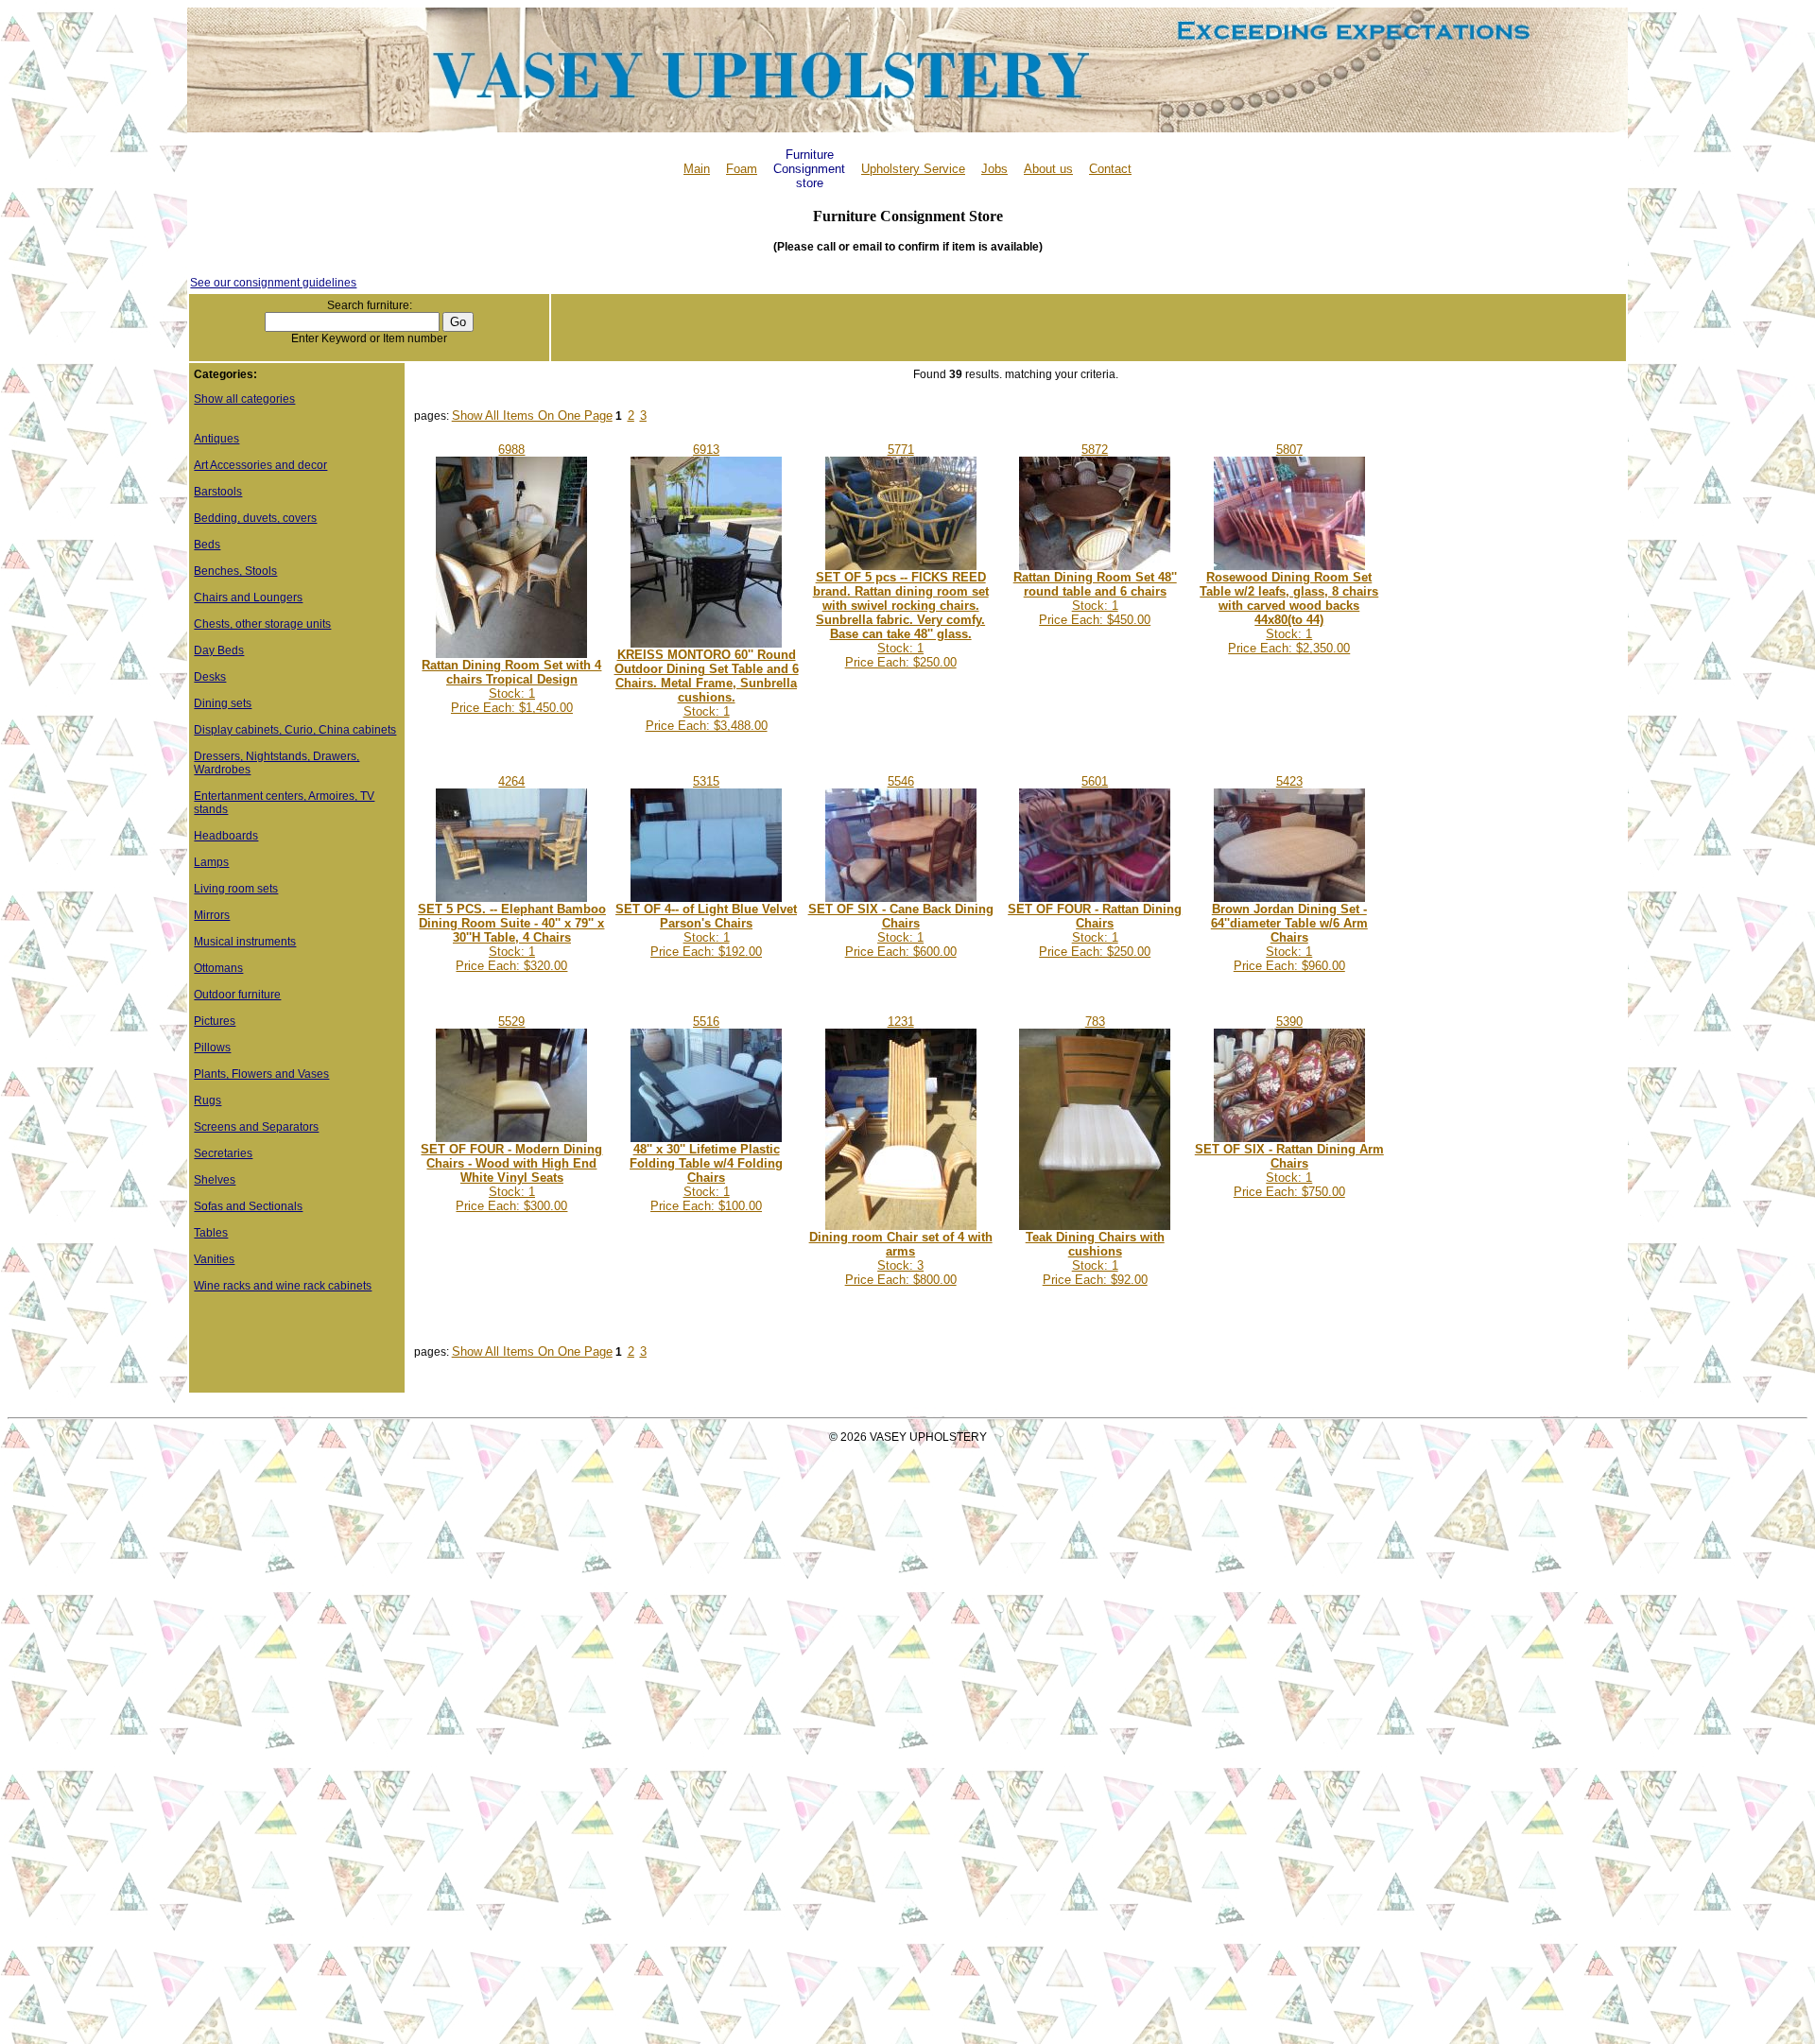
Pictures (215, 1021)
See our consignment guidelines (273, 283)
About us (1048, 169)
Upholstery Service (913, 169)
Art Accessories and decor (260, 465)
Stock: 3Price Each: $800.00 (901, 1258)
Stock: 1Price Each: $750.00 (1289, 1170)
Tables (211, 1233)
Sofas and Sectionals (248, 1206)
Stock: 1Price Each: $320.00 (512, 937)
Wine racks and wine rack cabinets (283, 1286)
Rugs (207, 1100)
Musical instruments (245, 942)
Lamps (211, 862)
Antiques (216, 439)
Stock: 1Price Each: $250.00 (901, 620)
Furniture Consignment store (809, 169)
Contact (1110, 169)
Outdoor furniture (237, 995)
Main (697, 169)
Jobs (994, 169)
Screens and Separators (256, 1127)
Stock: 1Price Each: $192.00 (706, 930)
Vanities (214, 1259)
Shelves (215, 1180)
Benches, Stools (235, 571)
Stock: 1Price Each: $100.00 (706, 1178)
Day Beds (219, 650)
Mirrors (212, 915)
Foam (742, 169)
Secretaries (223, 1153)
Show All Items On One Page (532, 416)
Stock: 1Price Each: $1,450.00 (511, 686)
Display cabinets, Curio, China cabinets (295, 730)
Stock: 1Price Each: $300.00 (511, 1178)
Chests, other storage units (262, 624)
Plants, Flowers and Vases (261, 1074)
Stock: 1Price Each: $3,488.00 (707, 690)
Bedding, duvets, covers (255, 518)
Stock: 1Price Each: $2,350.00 (1289, 613)
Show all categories (244, 399)
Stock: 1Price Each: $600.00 (901, 930)
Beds (207, 545)
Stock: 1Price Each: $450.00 (1095, 598)
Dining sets (223, 703)
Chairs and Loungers (248, 598)
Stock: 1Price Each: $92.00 (1095, 1258)
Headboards (226, 836)
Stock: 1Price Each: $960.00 (1289, 937)
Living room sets (236, 889)
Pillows (212, 1048)
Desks (210, 677)
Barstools (218, 492)
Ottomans (218, 968)
